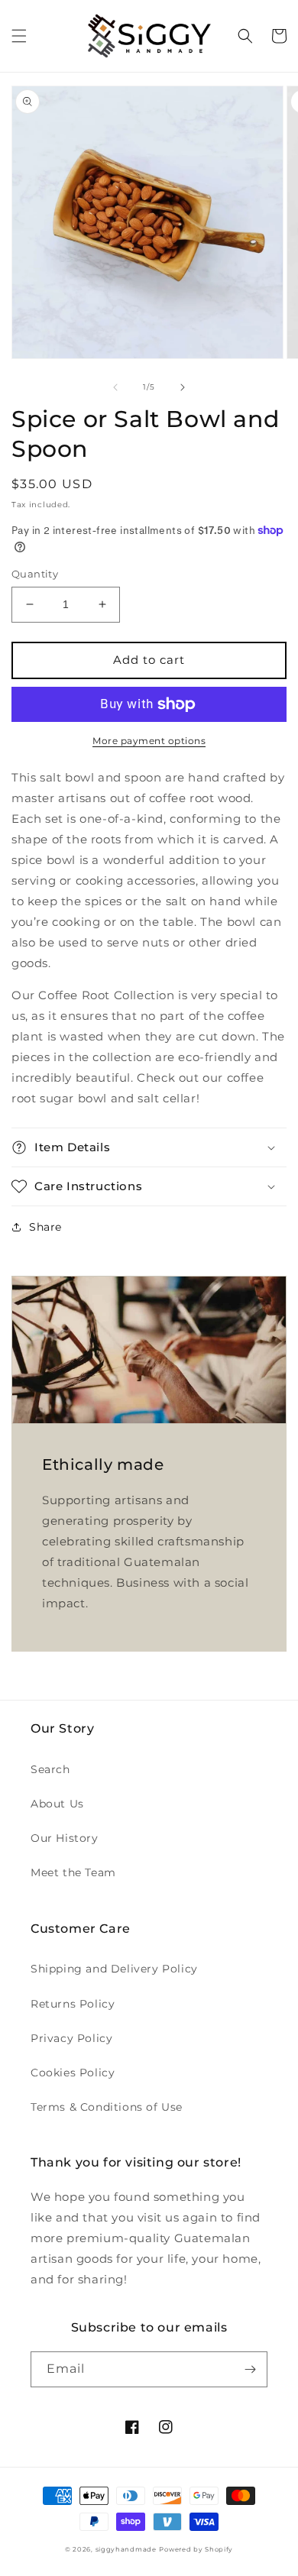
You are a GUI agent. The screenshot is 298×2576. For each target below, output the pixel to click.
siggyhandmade (126, 2549)
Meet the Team (73, 1872)
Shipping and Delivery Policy (114, 1969)
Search (50, 1769)
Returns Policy (73, 2004)
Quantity (35, 574)
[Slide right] (183, 387)
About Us (57, 1804)
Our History (65, 1838)
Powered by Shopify (196, 2549)
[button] (19, 36)
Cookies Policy (73, 2073)
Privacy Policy (71, 2038)
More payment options (149, 741)
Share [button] (45, 1227)
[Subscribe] (250, 2369)
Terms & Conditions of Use (107, 2107)
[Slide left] (115, 387)
